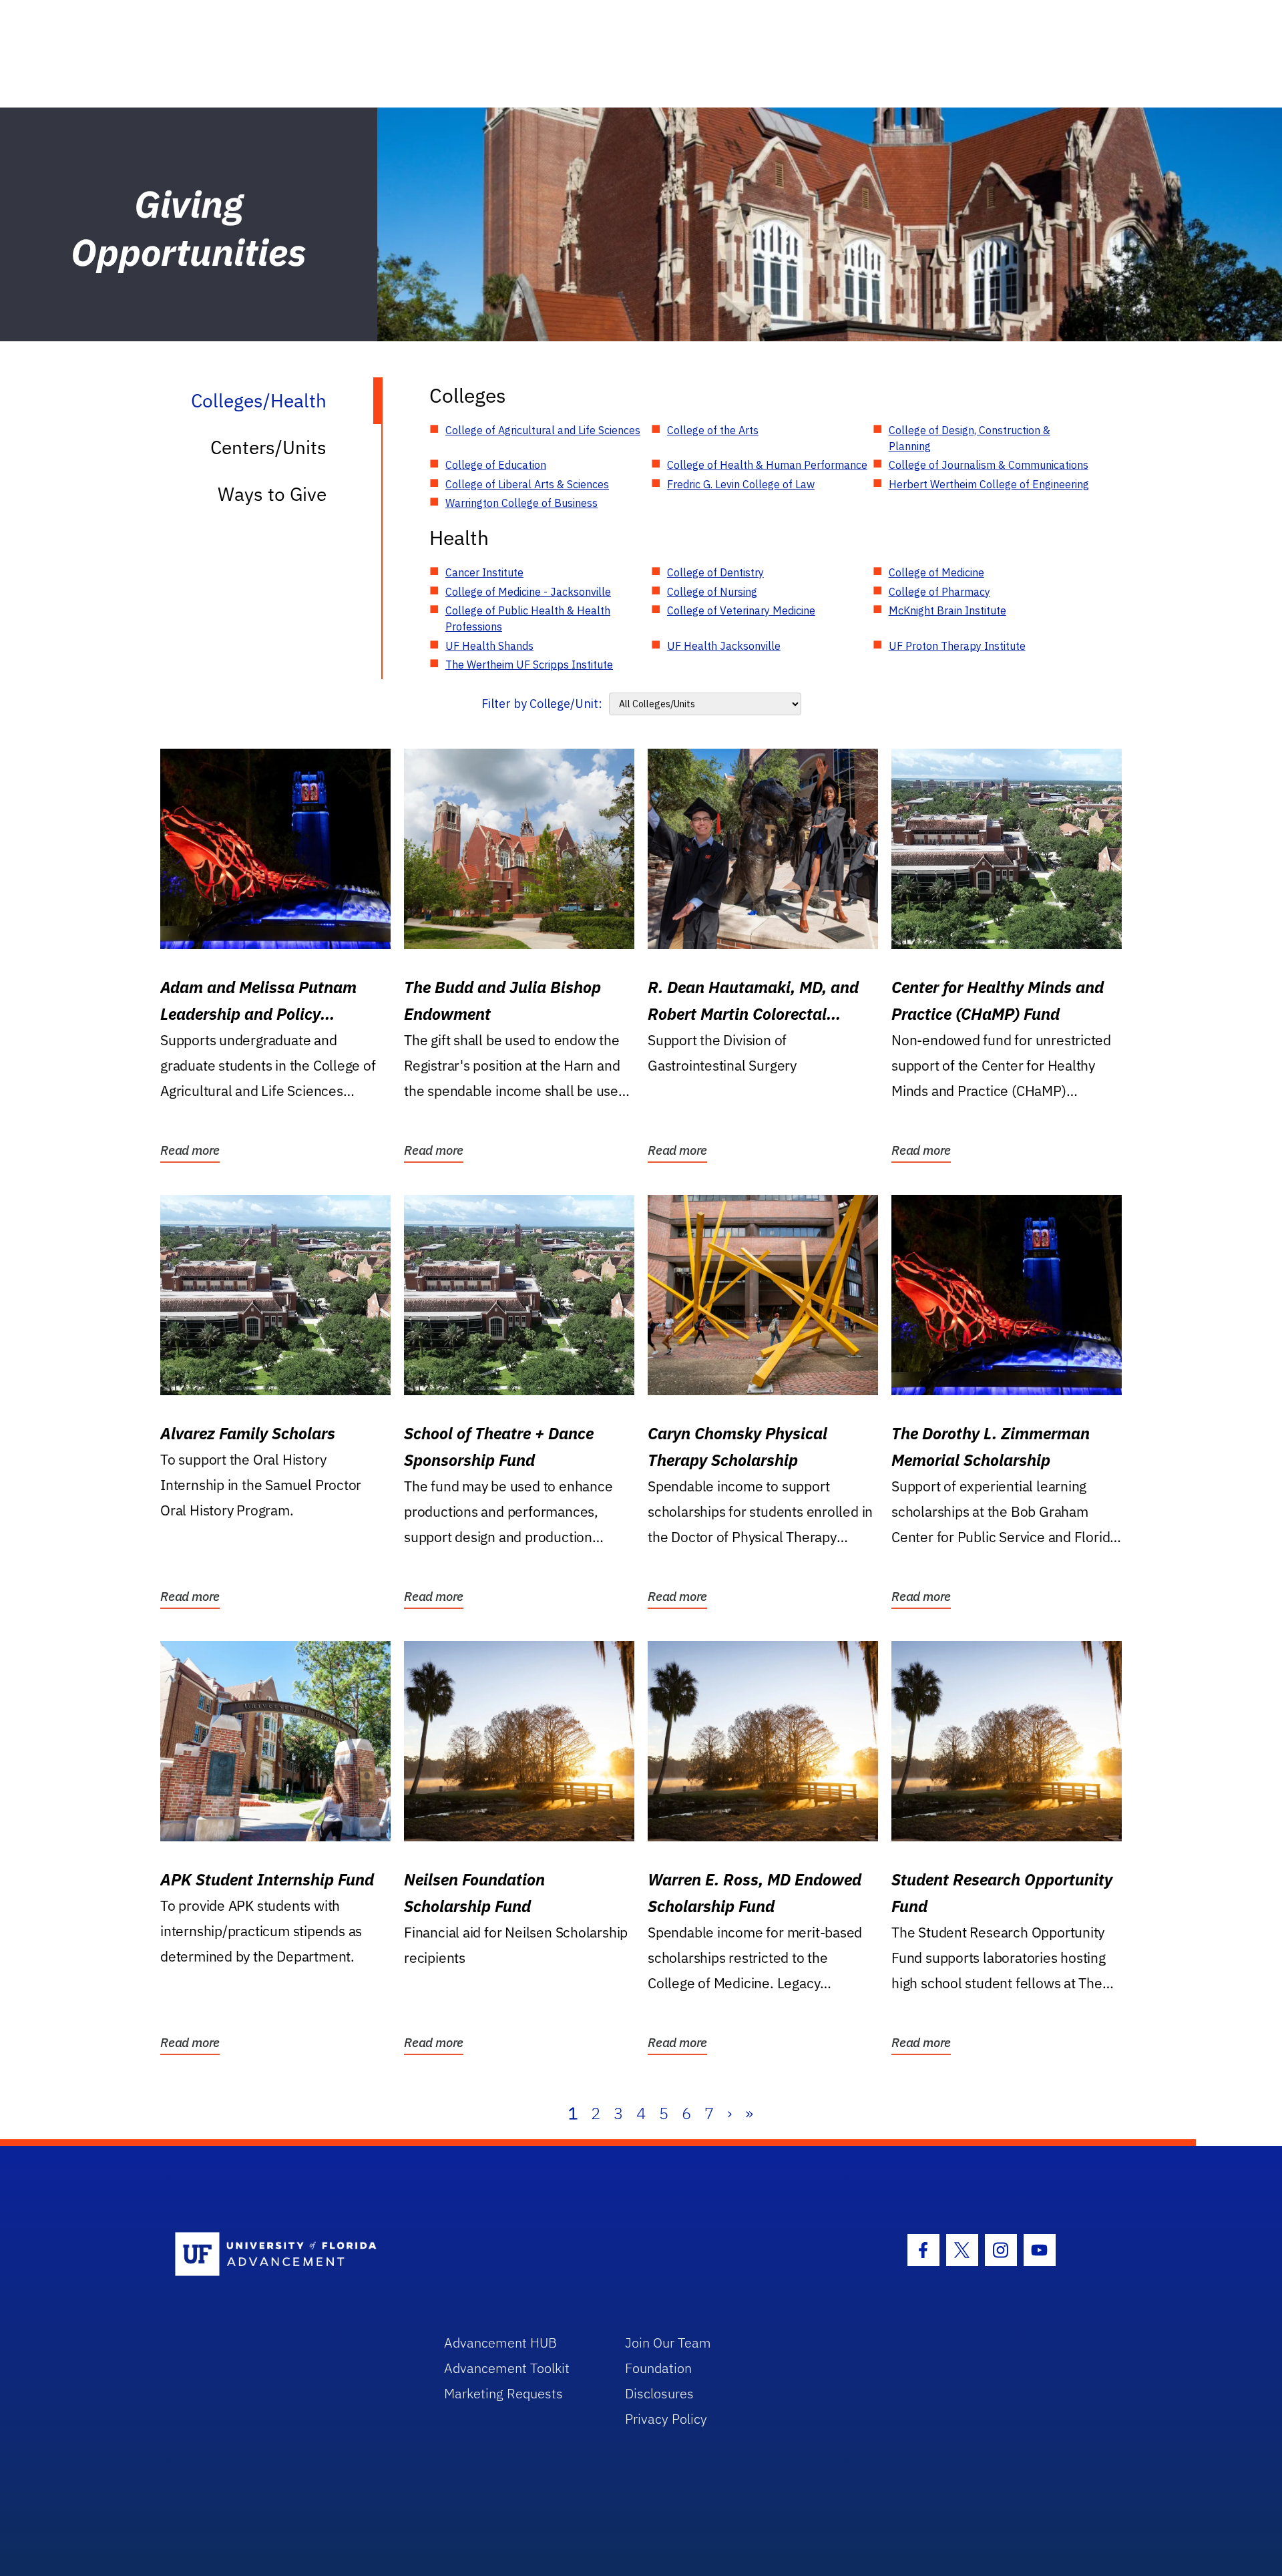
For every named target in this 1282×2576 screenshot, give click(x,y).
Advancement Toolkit (507, 2368)
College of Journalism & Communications (989, 465)
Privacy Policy (666, 2419)
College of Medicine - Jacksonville (528, 592)
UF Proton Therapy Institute (957, 646)
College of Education (496, 465)
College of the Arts (713, 430)
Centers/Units (268, 447)
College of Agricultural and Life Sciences (543, 430)
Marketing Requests (503, 2393)
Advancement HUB (500, 2343)
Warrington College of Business (521, 503)
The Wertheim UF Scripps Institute (529, 665)
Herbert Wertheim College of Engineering (989, 484)
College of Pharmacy (939, 592)
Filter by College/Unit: (542, 704)
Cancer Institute (484, 572)
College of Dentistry (715, 572)
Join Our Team (668, 2343)
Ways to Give (272, 494)
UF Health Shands (489, 646)
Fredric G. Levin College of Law (741, 484)
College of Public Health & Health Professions (528, 618)
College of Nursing (712, 592)
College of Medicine (936, 572)
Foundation (658, 2368)
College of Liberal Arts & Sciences (527, 484)
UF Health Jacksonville (724, 646)
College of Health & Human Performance (767, 465)
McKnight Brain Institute (947, 610)
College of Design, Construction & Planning (970, 438)
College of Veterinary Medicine (741, 610)
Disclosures (659, 2393)
